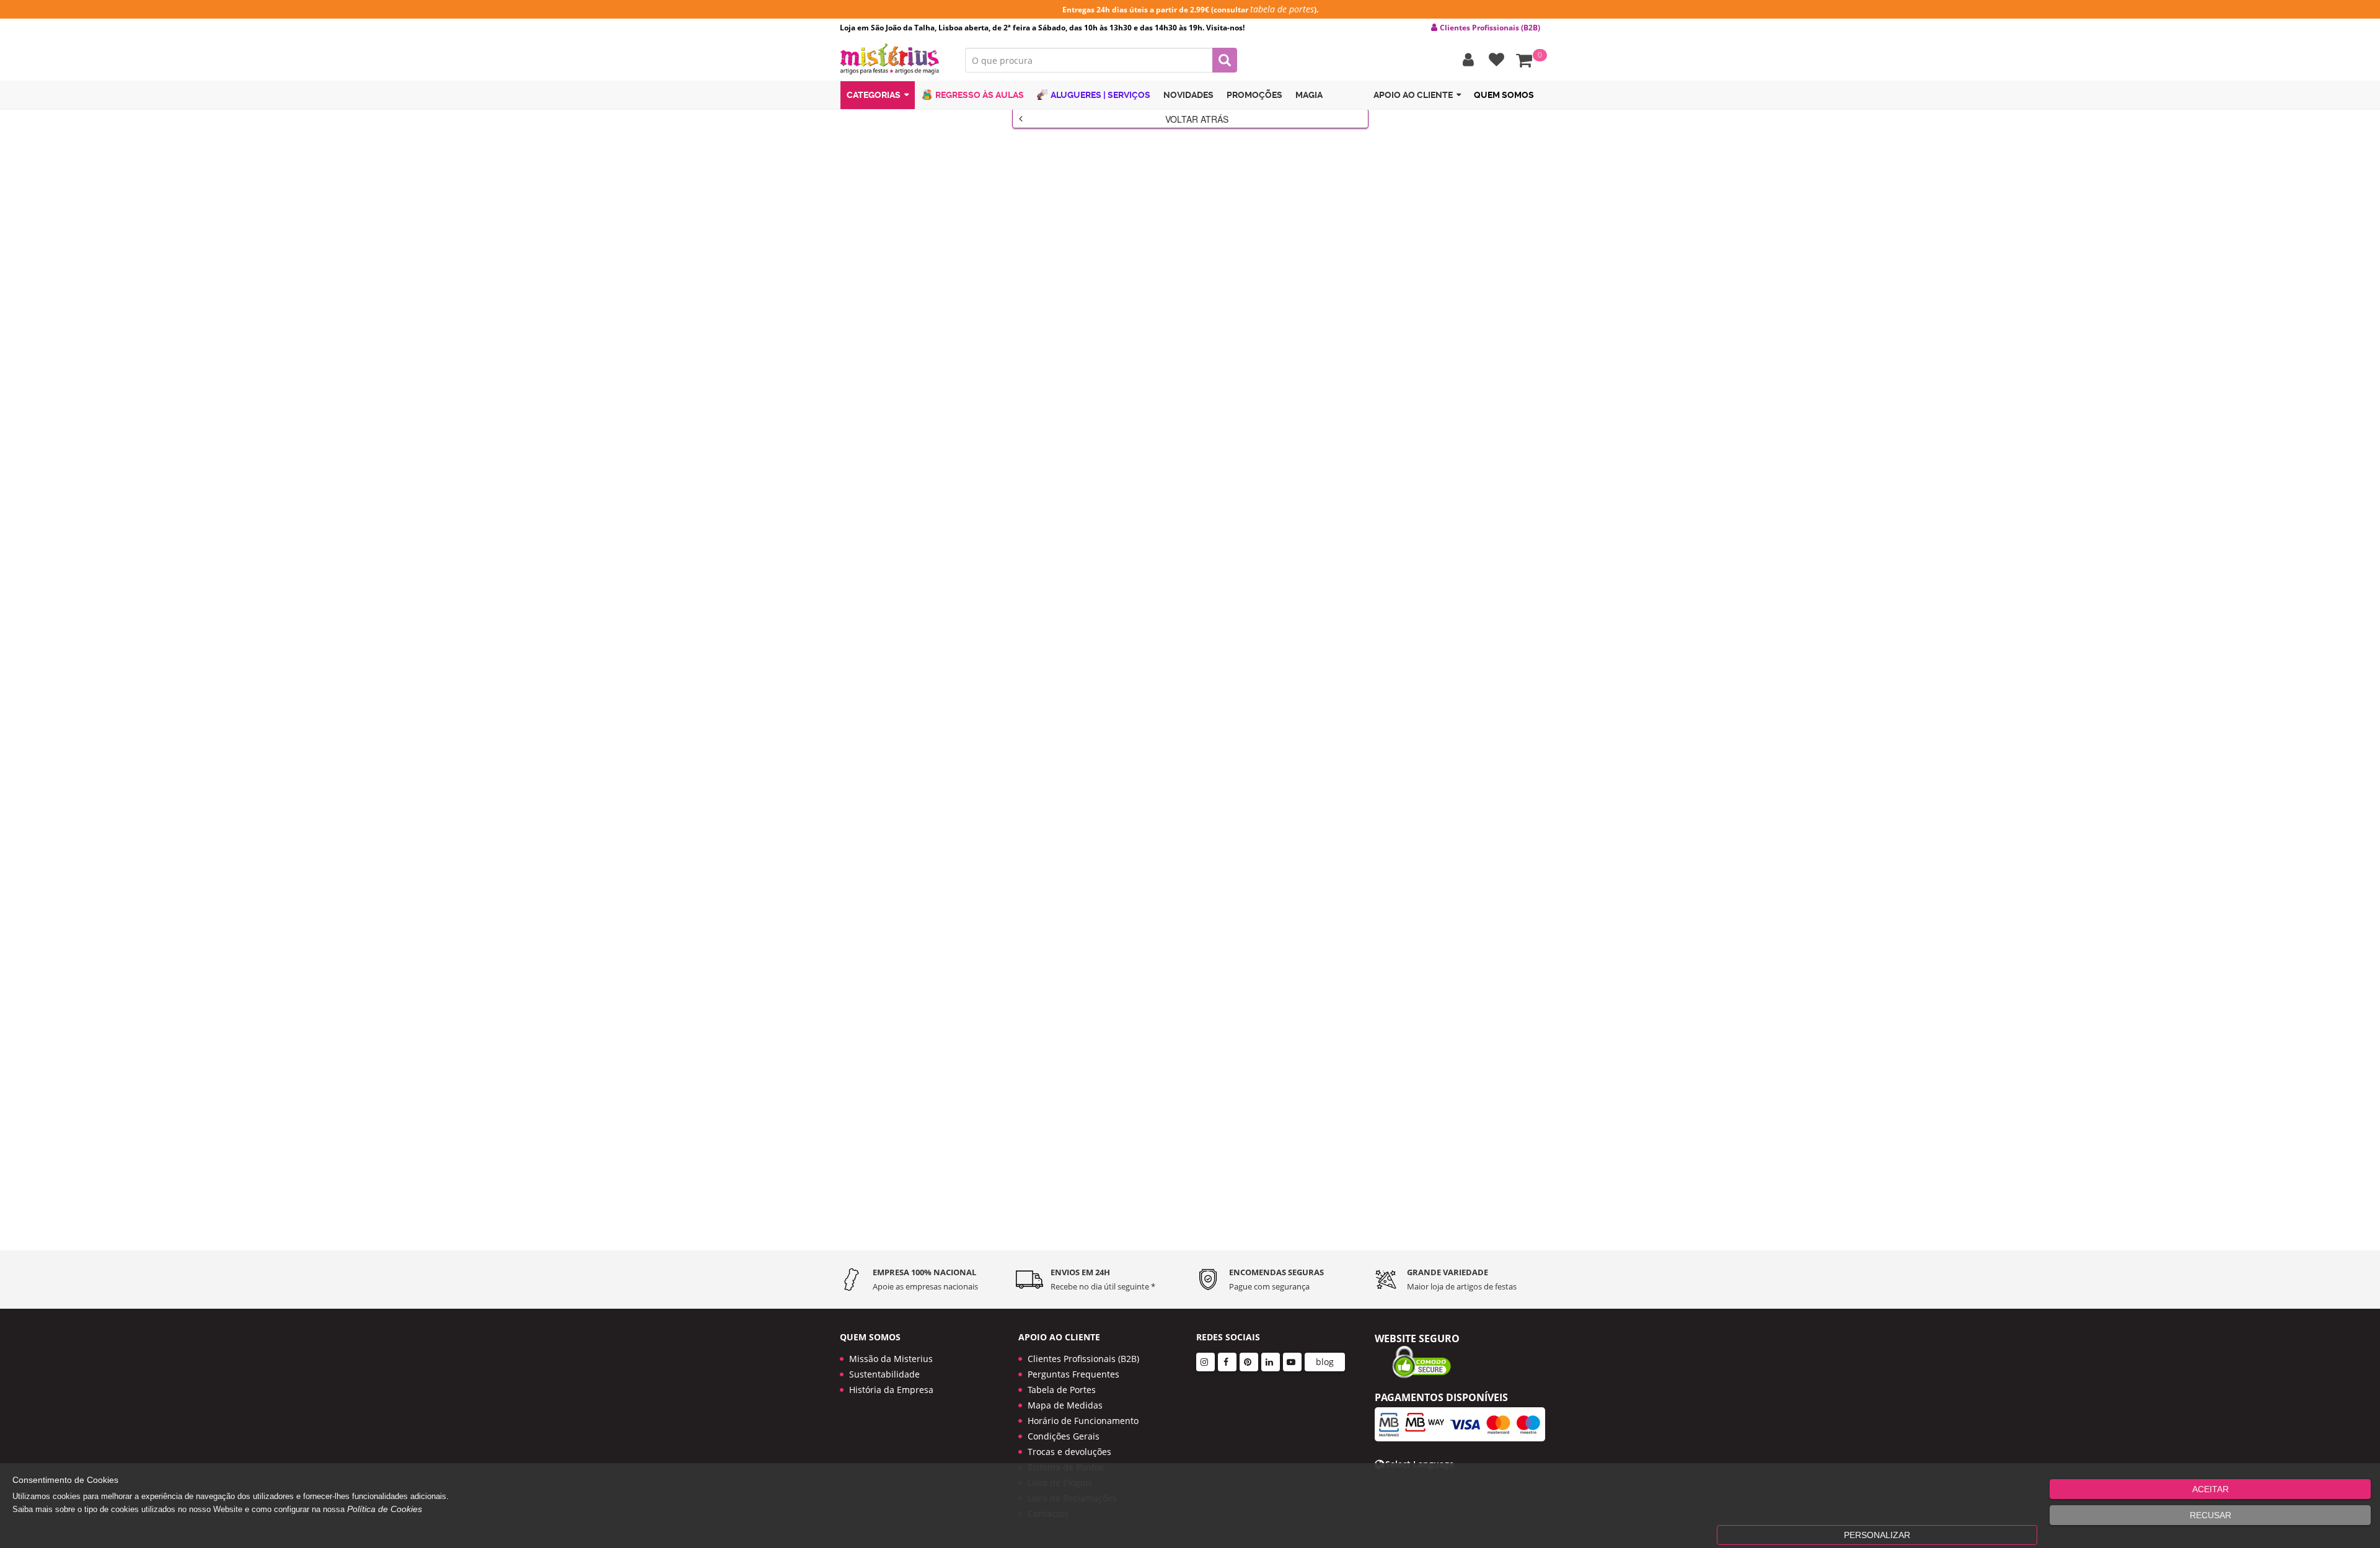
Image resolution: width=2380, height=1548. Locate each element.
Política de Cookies (385, 1509)
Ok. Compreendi (1183, 292)
